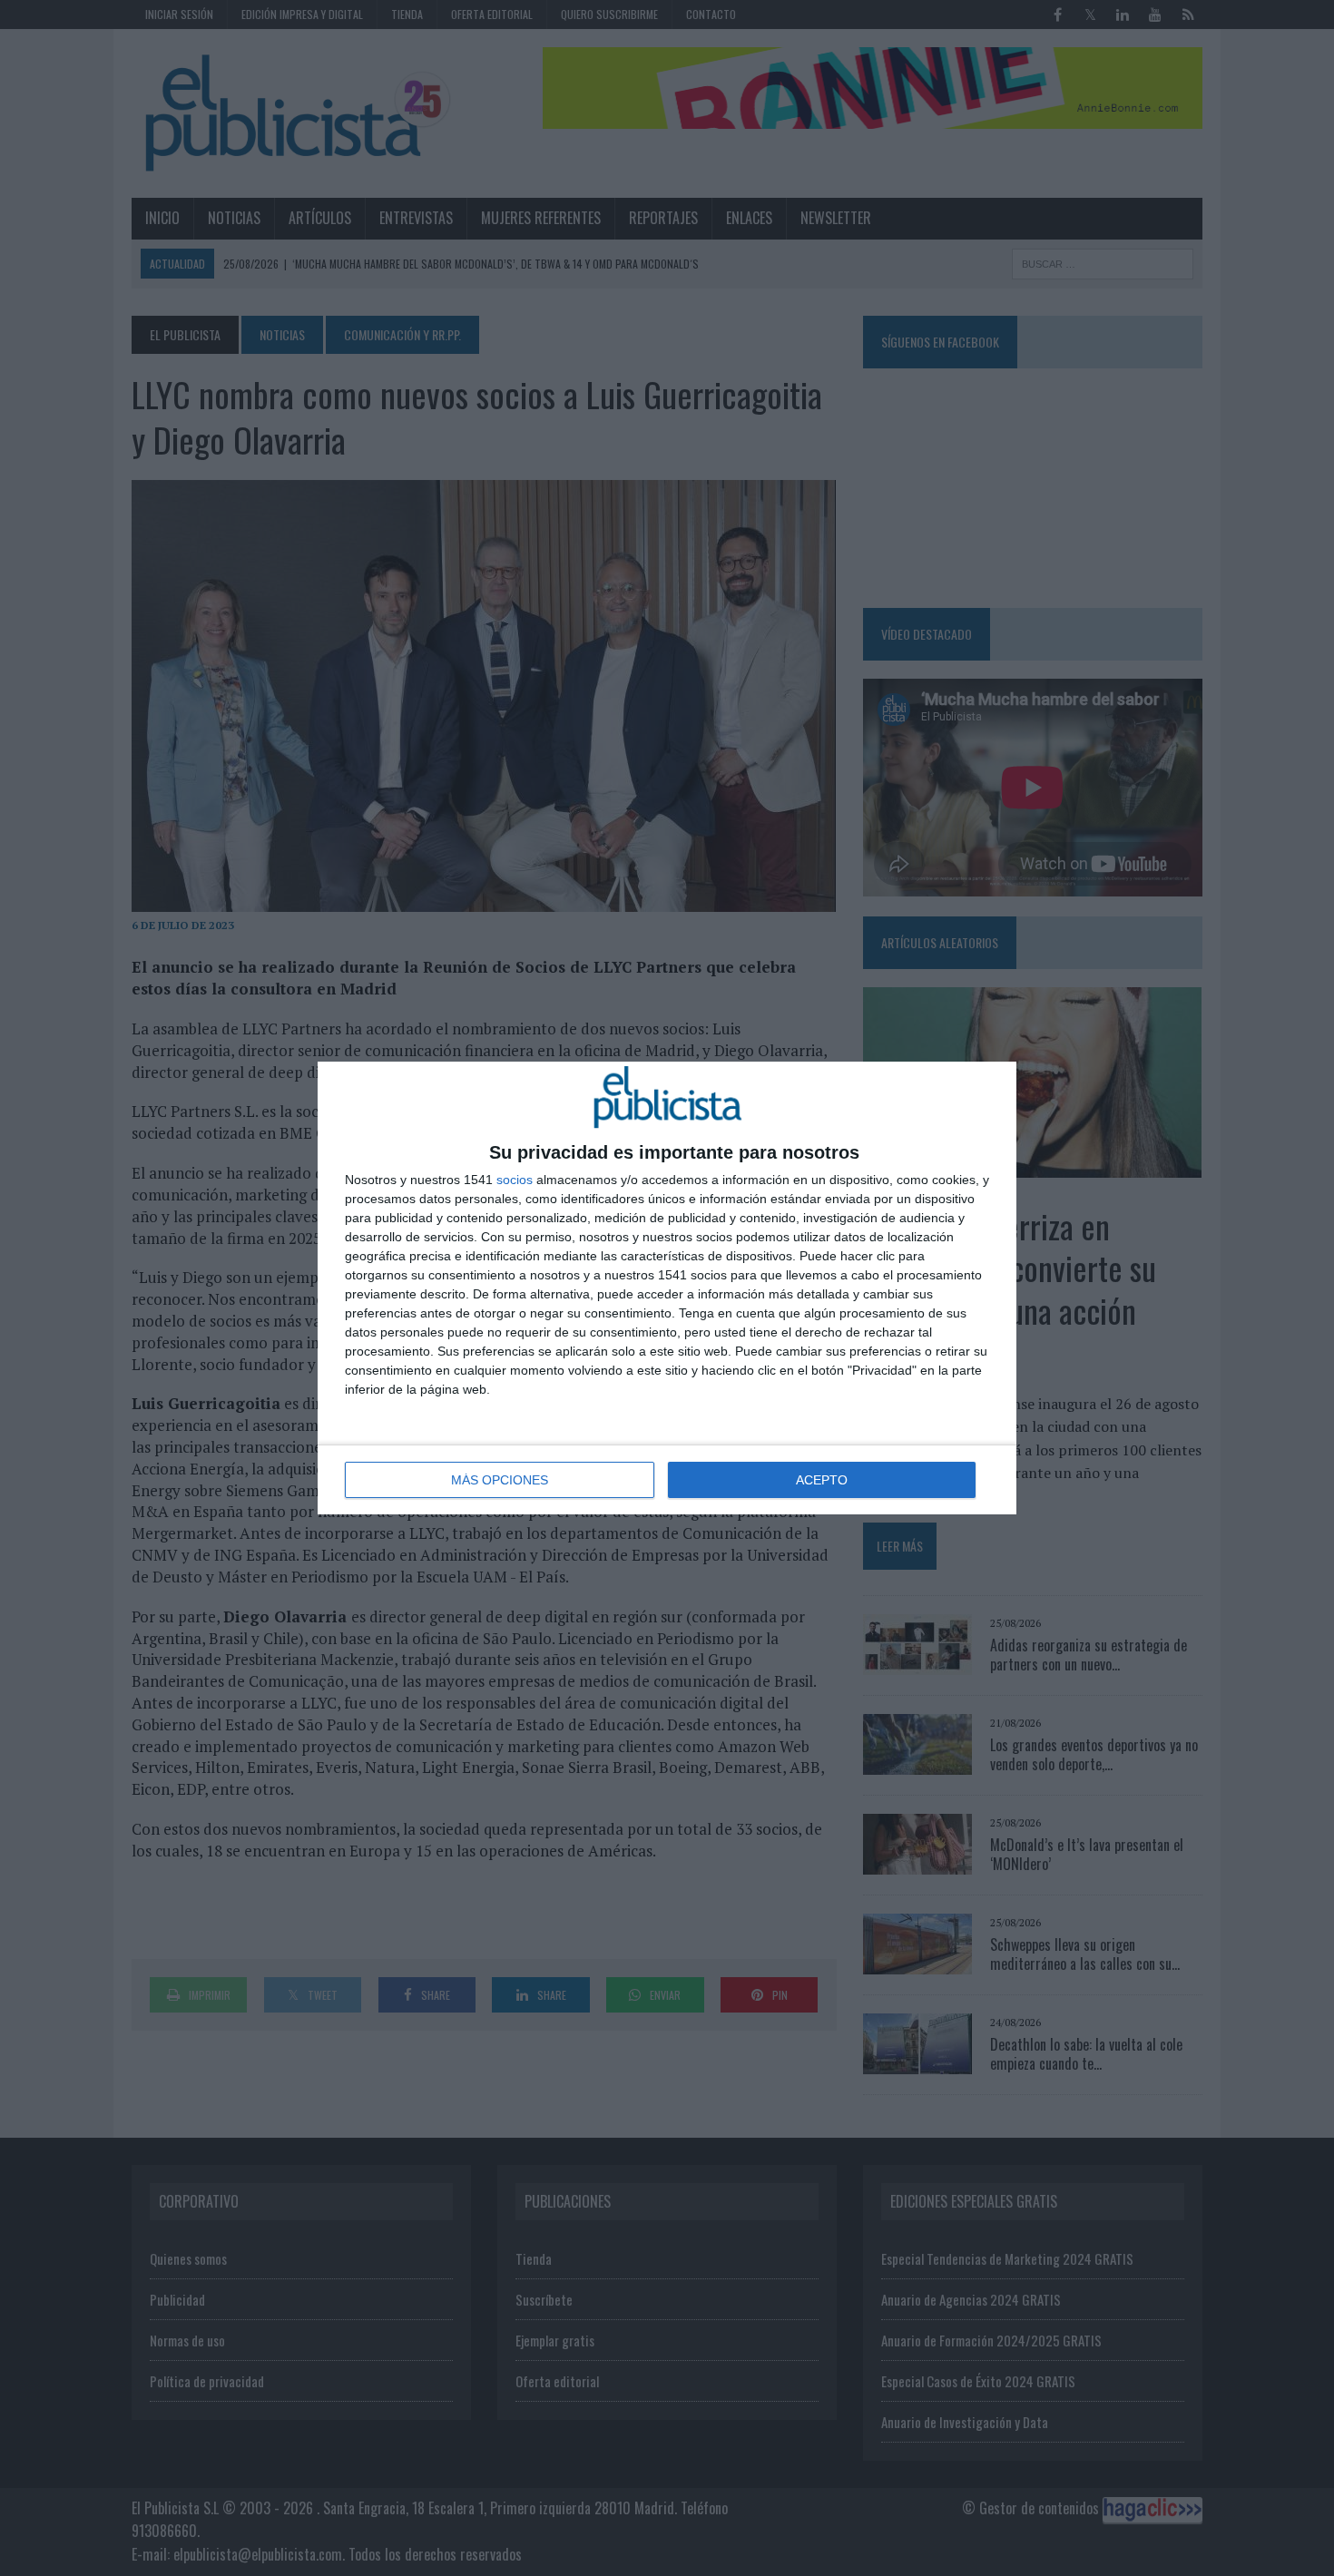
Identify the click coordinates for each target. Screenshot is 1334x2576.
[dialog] (667, 1288)
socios (515, 1180)
